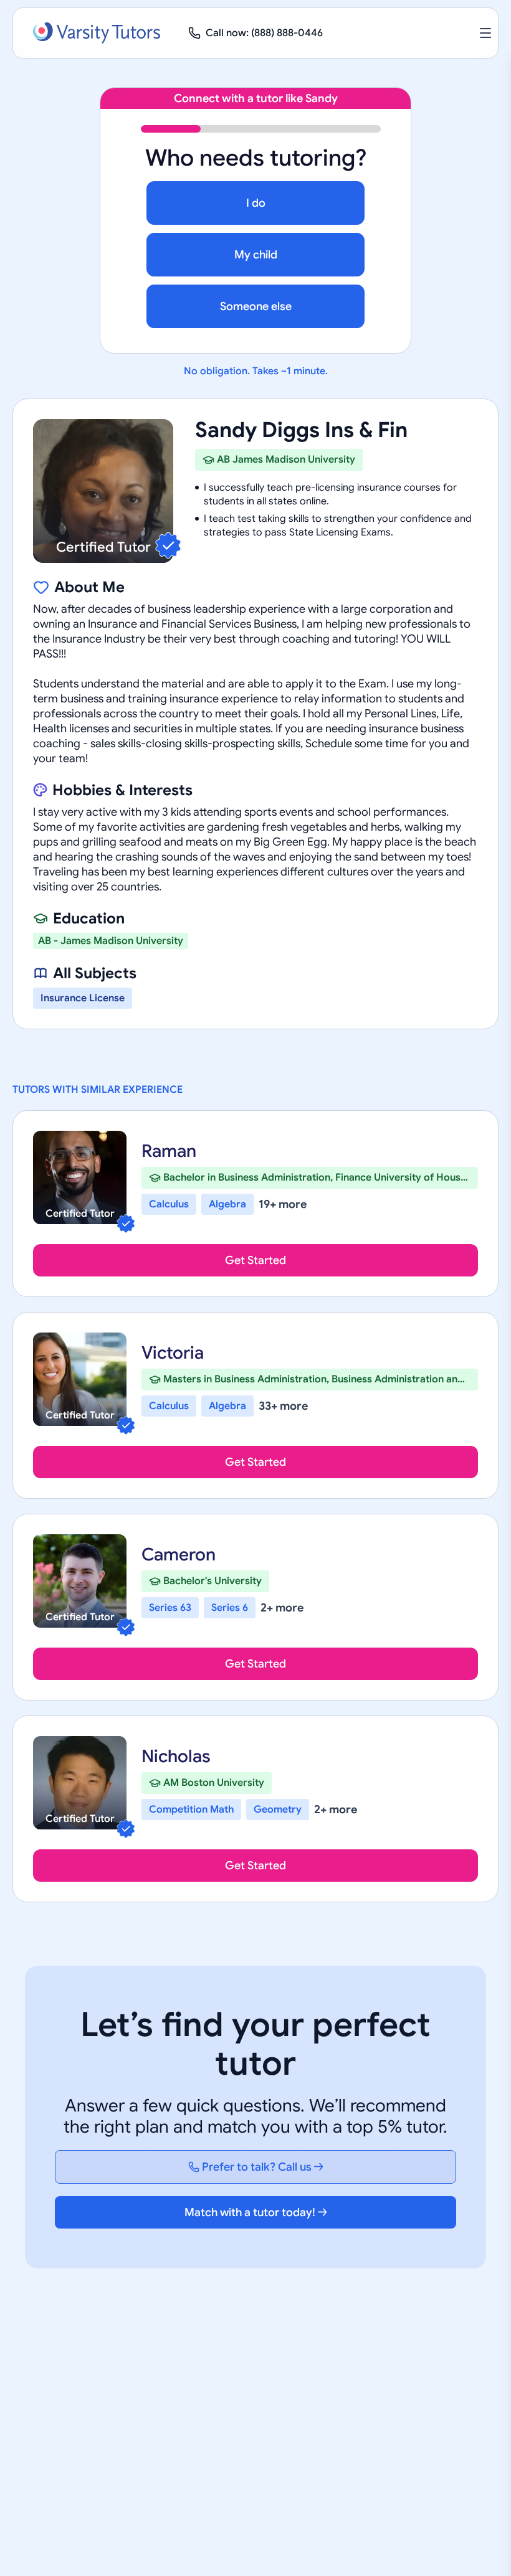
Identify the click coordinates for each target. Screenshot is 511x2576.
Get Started (255, 1260)
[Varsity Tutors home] (97, 33)
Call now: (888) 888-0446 (264, 33)
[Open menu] (485, 33)
